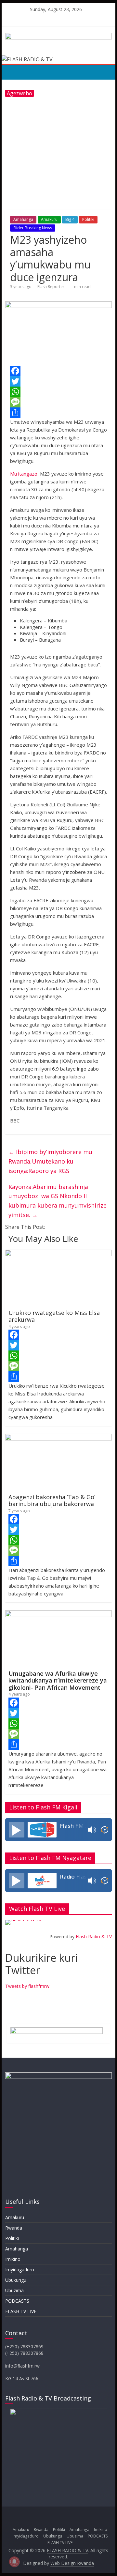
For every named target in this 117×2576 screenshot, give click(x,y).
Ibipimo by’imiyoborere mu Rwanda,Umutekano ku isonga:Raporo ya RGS (50, 1161)
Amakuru (49, 219)
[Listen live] (17, 1830)
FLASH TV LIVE (21, 2311)
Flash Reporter (51, 287)
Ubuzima (14, 2290)
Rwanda (14, 2228)
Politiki (88, 219)
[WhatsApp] (58, 392)
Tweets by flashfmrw (27, 1986)
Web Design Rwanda (72, 2563)
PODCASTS (17, 2301)
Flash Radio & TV (94, 1936)
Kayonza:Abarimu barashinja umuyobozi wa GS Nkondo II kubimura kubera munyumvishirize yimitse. (58, 1201)
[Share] (58, 413)
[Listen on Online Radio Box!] (105, 1830)
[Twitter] (58, 381)
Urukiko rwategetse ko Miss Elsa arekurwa (54, 1316)
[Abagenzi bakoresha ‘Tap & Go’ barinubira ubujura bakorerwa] (58, 1438)
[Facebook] (58, 371)
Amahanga (23, 219)
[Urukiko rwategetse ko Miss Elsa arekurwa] (58, 1254)
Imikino (13, 2259)
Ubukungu (16, 2280)
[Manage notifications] (14, 2562)
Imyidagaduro (20, 2270)
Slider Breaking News (33, 228)
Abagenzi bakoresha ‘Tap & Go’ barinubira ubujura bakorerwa (52, 1501)
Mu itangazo (24, 474)
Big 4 (70, 219)
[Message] (58, 402)
